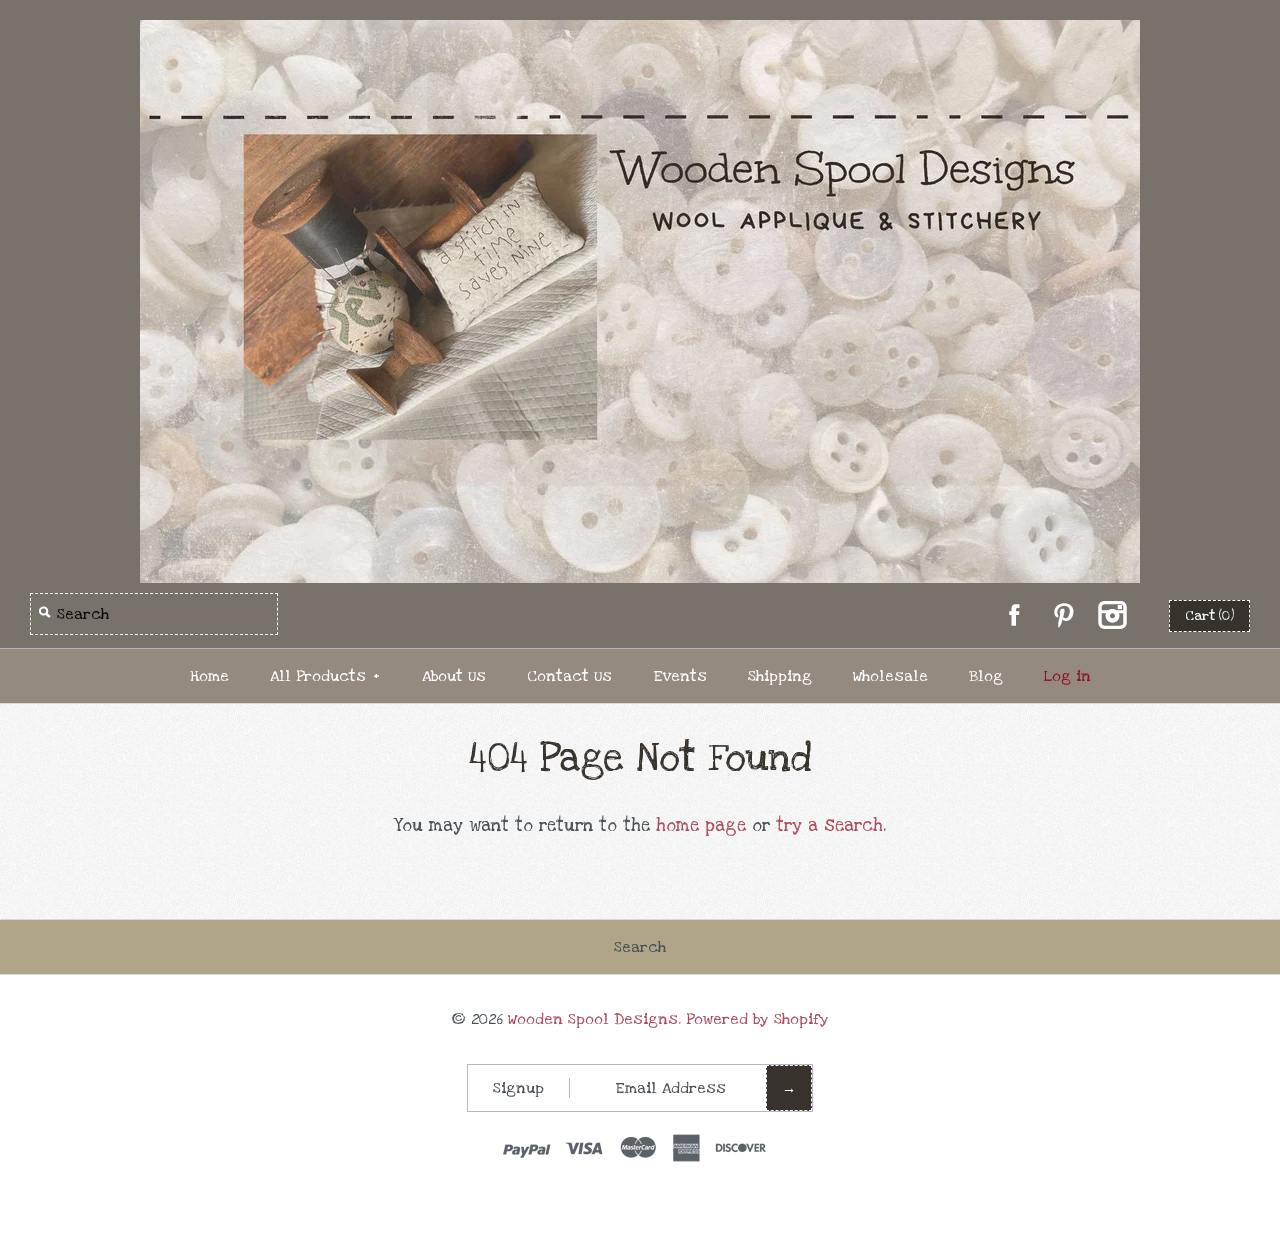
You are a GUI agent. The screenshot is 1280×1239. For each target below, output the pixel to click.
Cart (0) (1209, 616)
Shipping (780, 676)
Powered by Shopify (757, 1019)
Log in (1067, 676)
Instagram (1112, 615)
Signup (518, 1088)
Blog (986, 676)
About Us (454, 676)
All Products (325, 676)
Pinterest (1063, 615)
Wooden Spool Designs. (594, 1019)
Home (209, 676)
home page (701, 825)
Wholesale (890, 676)
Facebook (1014, 615)
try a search (829, 825)
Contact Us (569, 676)
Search (640, 947)
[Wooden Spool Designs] (640, 33)
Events (680, 676)
